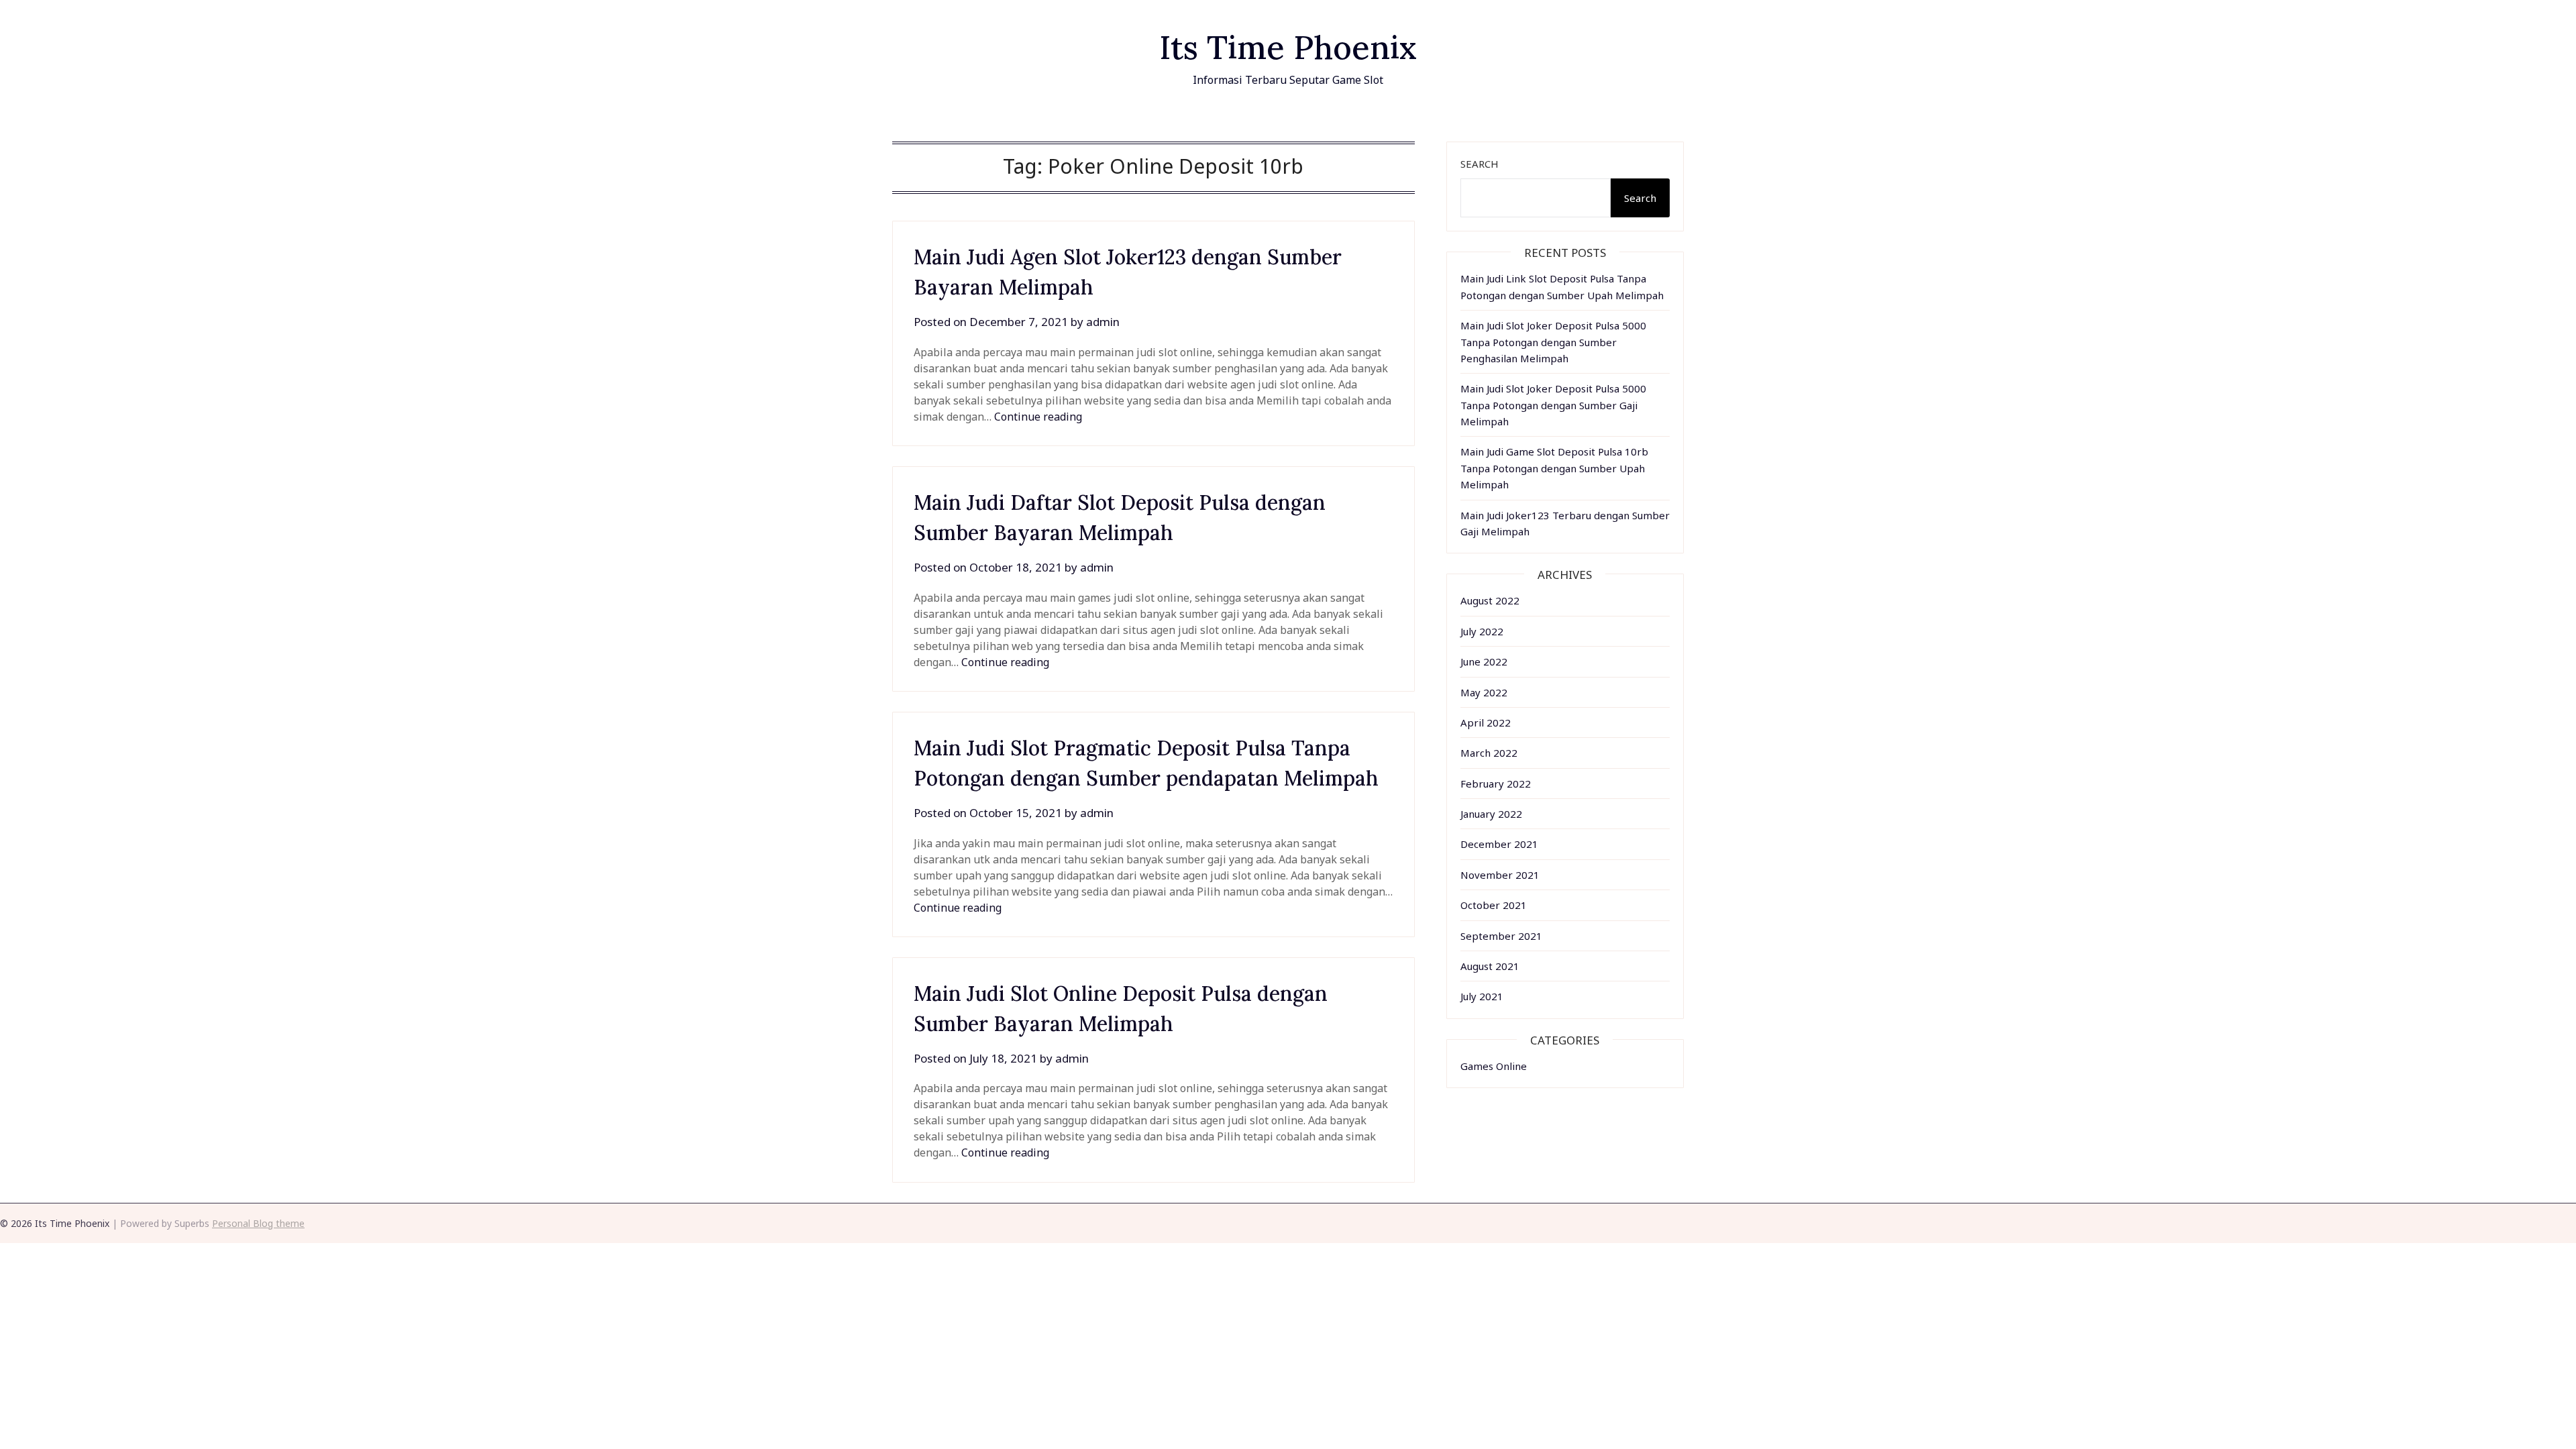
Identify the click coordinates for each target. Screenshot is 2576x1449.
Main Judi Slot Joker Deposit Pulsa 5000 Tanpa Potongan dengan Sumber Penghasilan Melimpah (1553, 342)
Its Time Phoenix (1288, 47)
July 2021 (1482, 996)
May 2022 (1484, 692)
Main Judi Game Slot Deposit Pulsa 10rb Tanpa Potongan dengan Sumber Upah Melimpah (1554, 468)
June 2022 (1484, 661)
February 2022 (1496, 784)
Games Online (1494, 1066)
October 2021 (1494, 905)
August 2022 (1490, 600)
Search (1480, 164)
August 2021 (1490, 966)
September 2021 (1501, 936)
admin (1103, 322)
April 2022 (1486, 722)
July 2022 (1482, 631)
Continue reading (1038, 417)
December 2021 (1499, 844)
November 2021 (1500, 875)
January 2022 (1491, 814)
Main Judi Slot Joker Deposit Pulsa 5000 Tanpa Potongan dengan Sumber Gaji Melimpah (1553, 405)
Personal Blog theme (258, 1223)
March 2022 (1489, 753)
